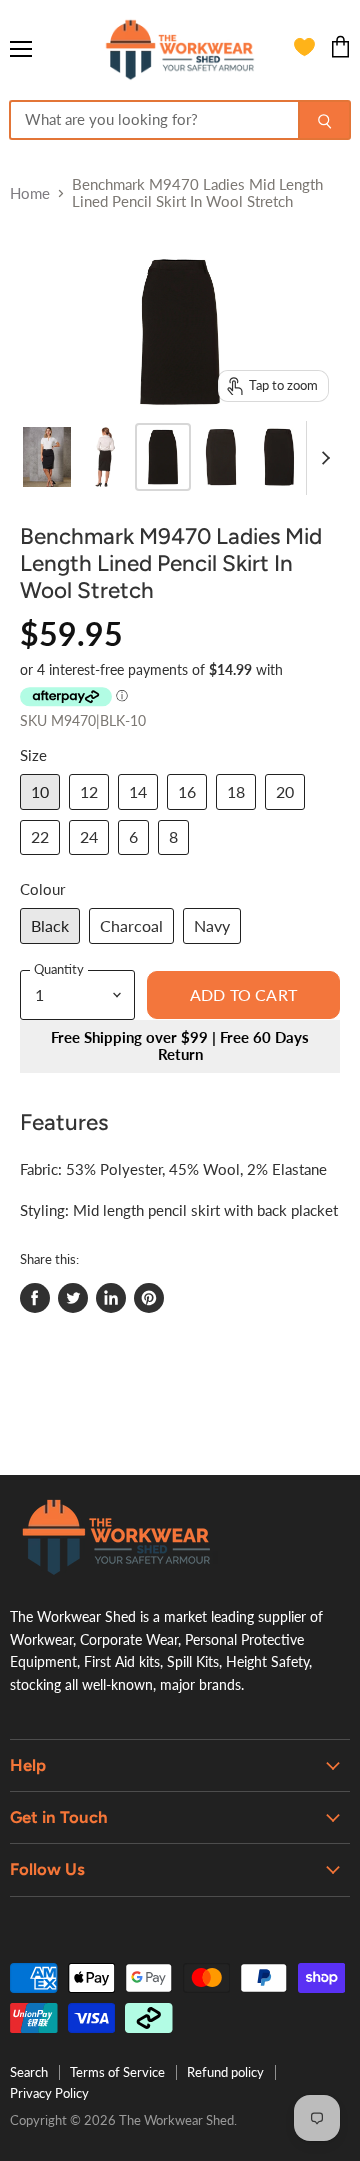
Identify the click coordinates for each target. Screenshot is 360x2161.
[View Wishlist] (304, 50)
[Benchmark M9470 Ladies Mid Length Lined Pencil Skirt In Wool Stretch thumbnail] (47, 457)
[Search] (324, 120)
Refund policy (225, 2072)
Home (30, 193)
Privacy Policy (49, 2093)
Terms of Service (117, 2072)
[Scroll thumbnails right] (322, 458)
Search (29, 2072)
